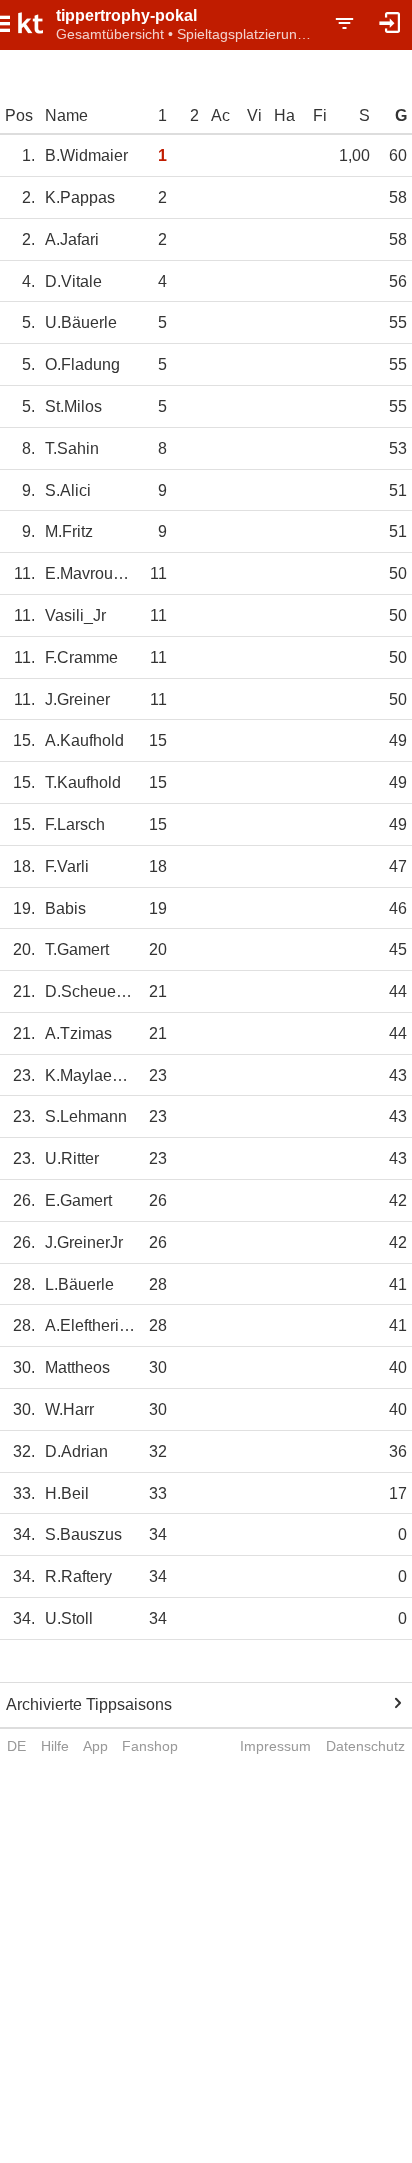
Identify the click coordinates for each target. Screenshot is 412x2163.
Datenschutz (365, 1746)
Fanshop (150, 1746)
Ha (284, 115)
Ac (220, 115)
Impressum (275, 1746)
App (95, 1746)
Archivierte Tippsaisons (89, 1704)
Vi (254, 115)
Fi (320, 115)
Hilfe (55, 1746)
